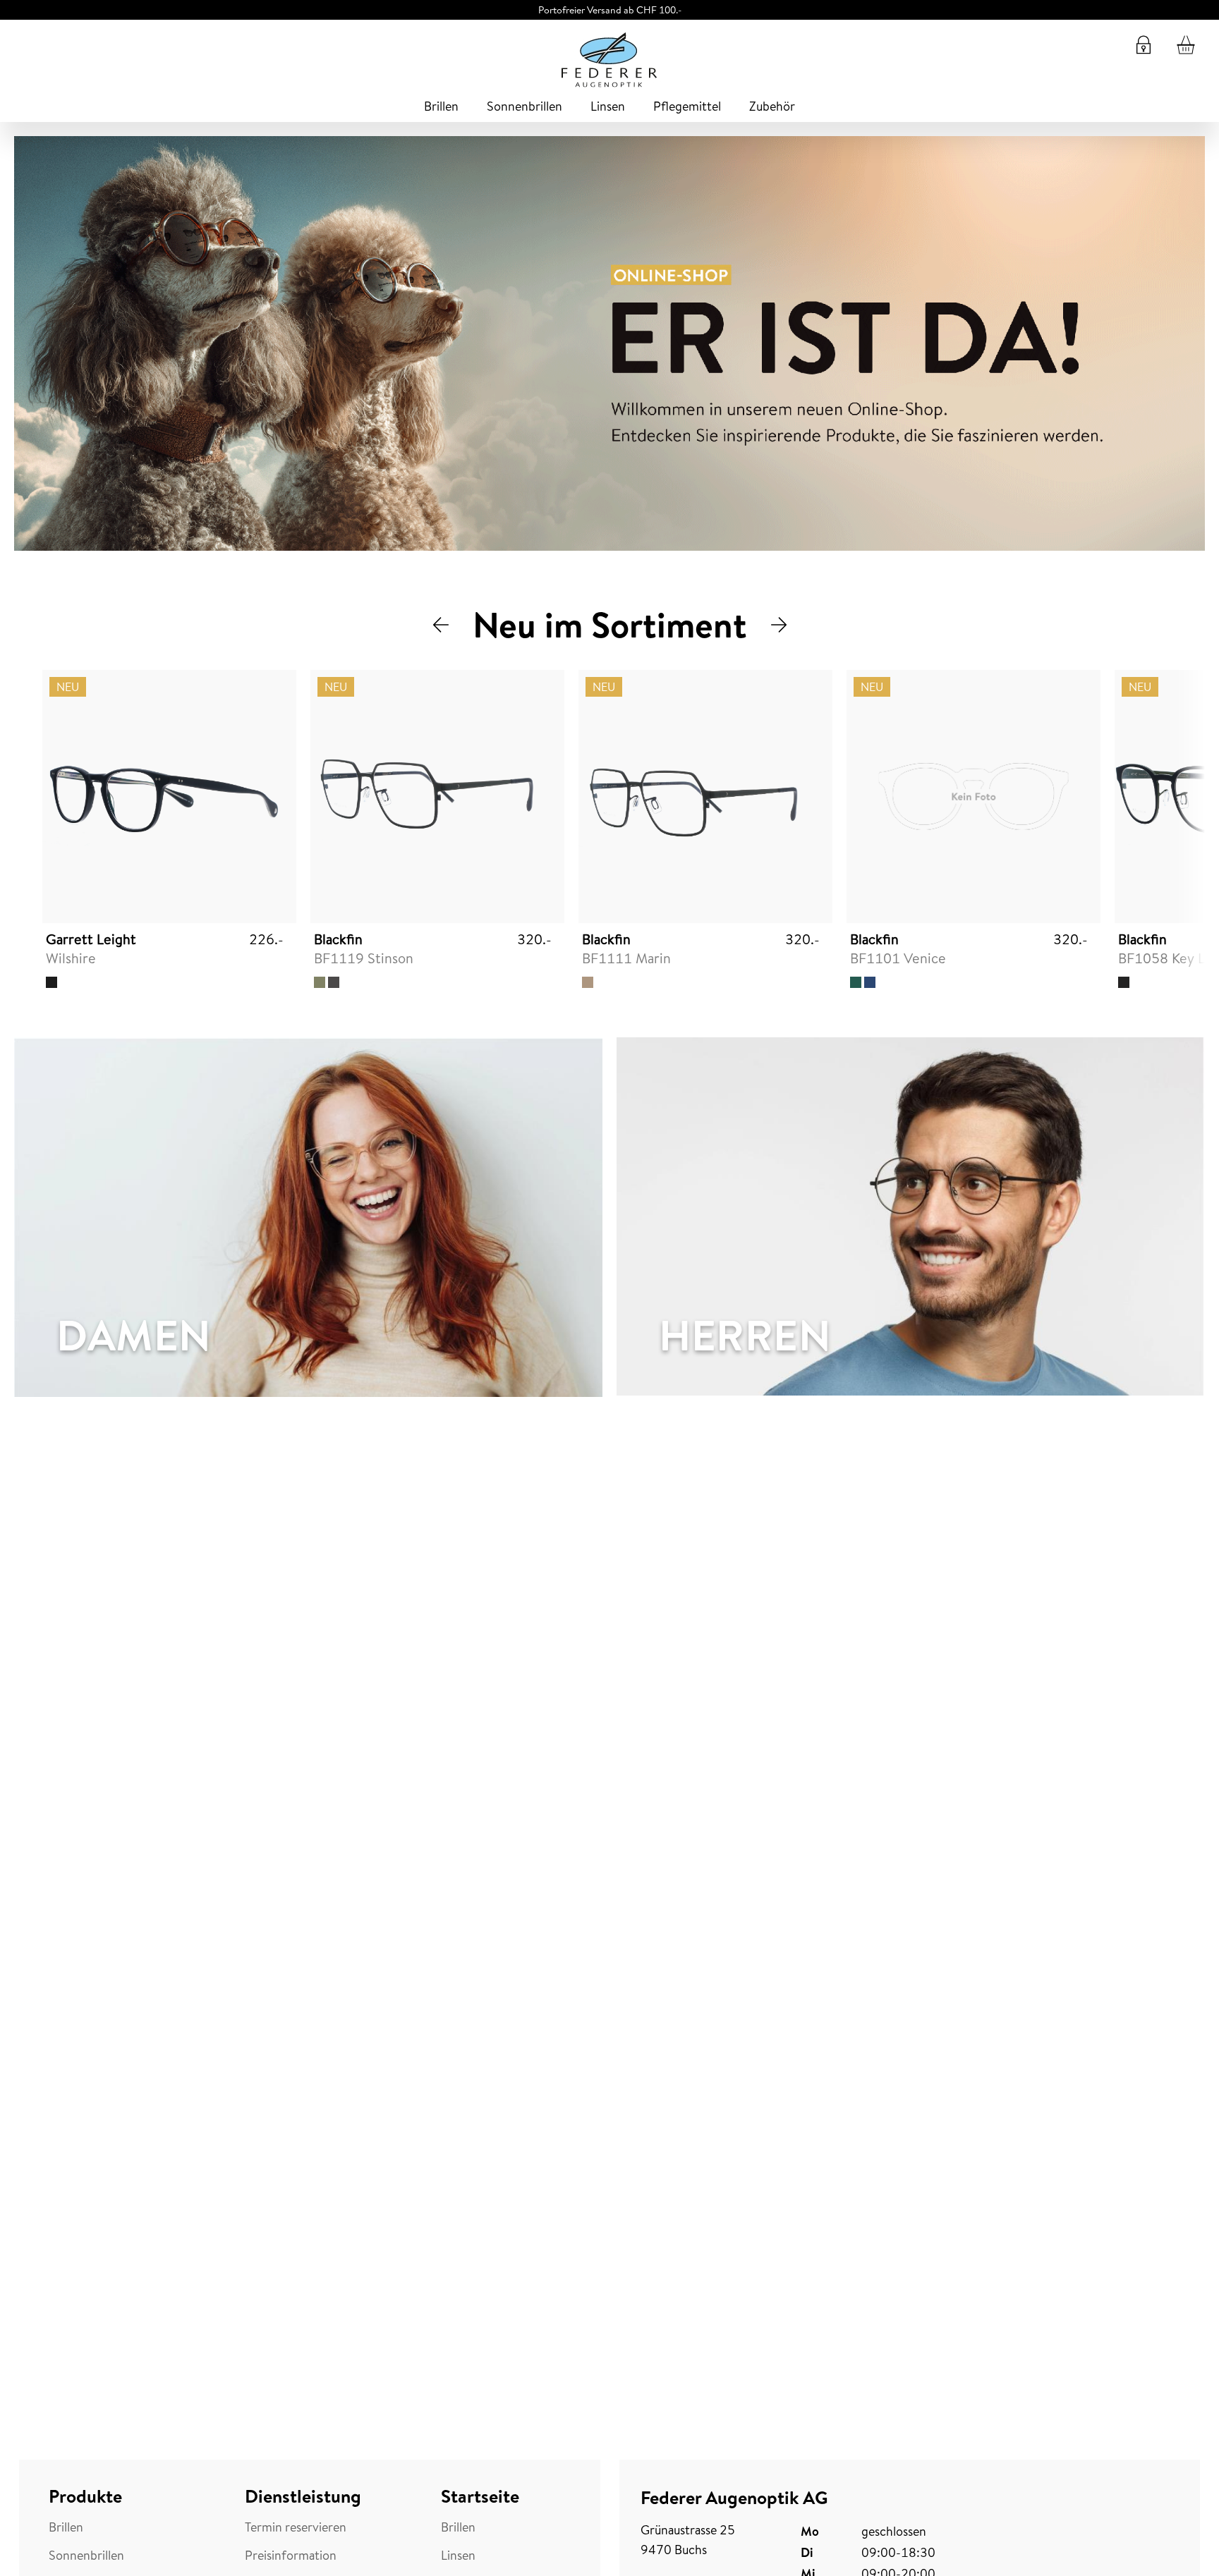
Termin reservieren (296, 2527)
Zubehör (772, 106)
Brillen (441, 106)
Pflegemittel (687, 106)
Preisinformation (291, 2556)
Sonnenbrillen (524, 106)
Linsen (608, 106)
